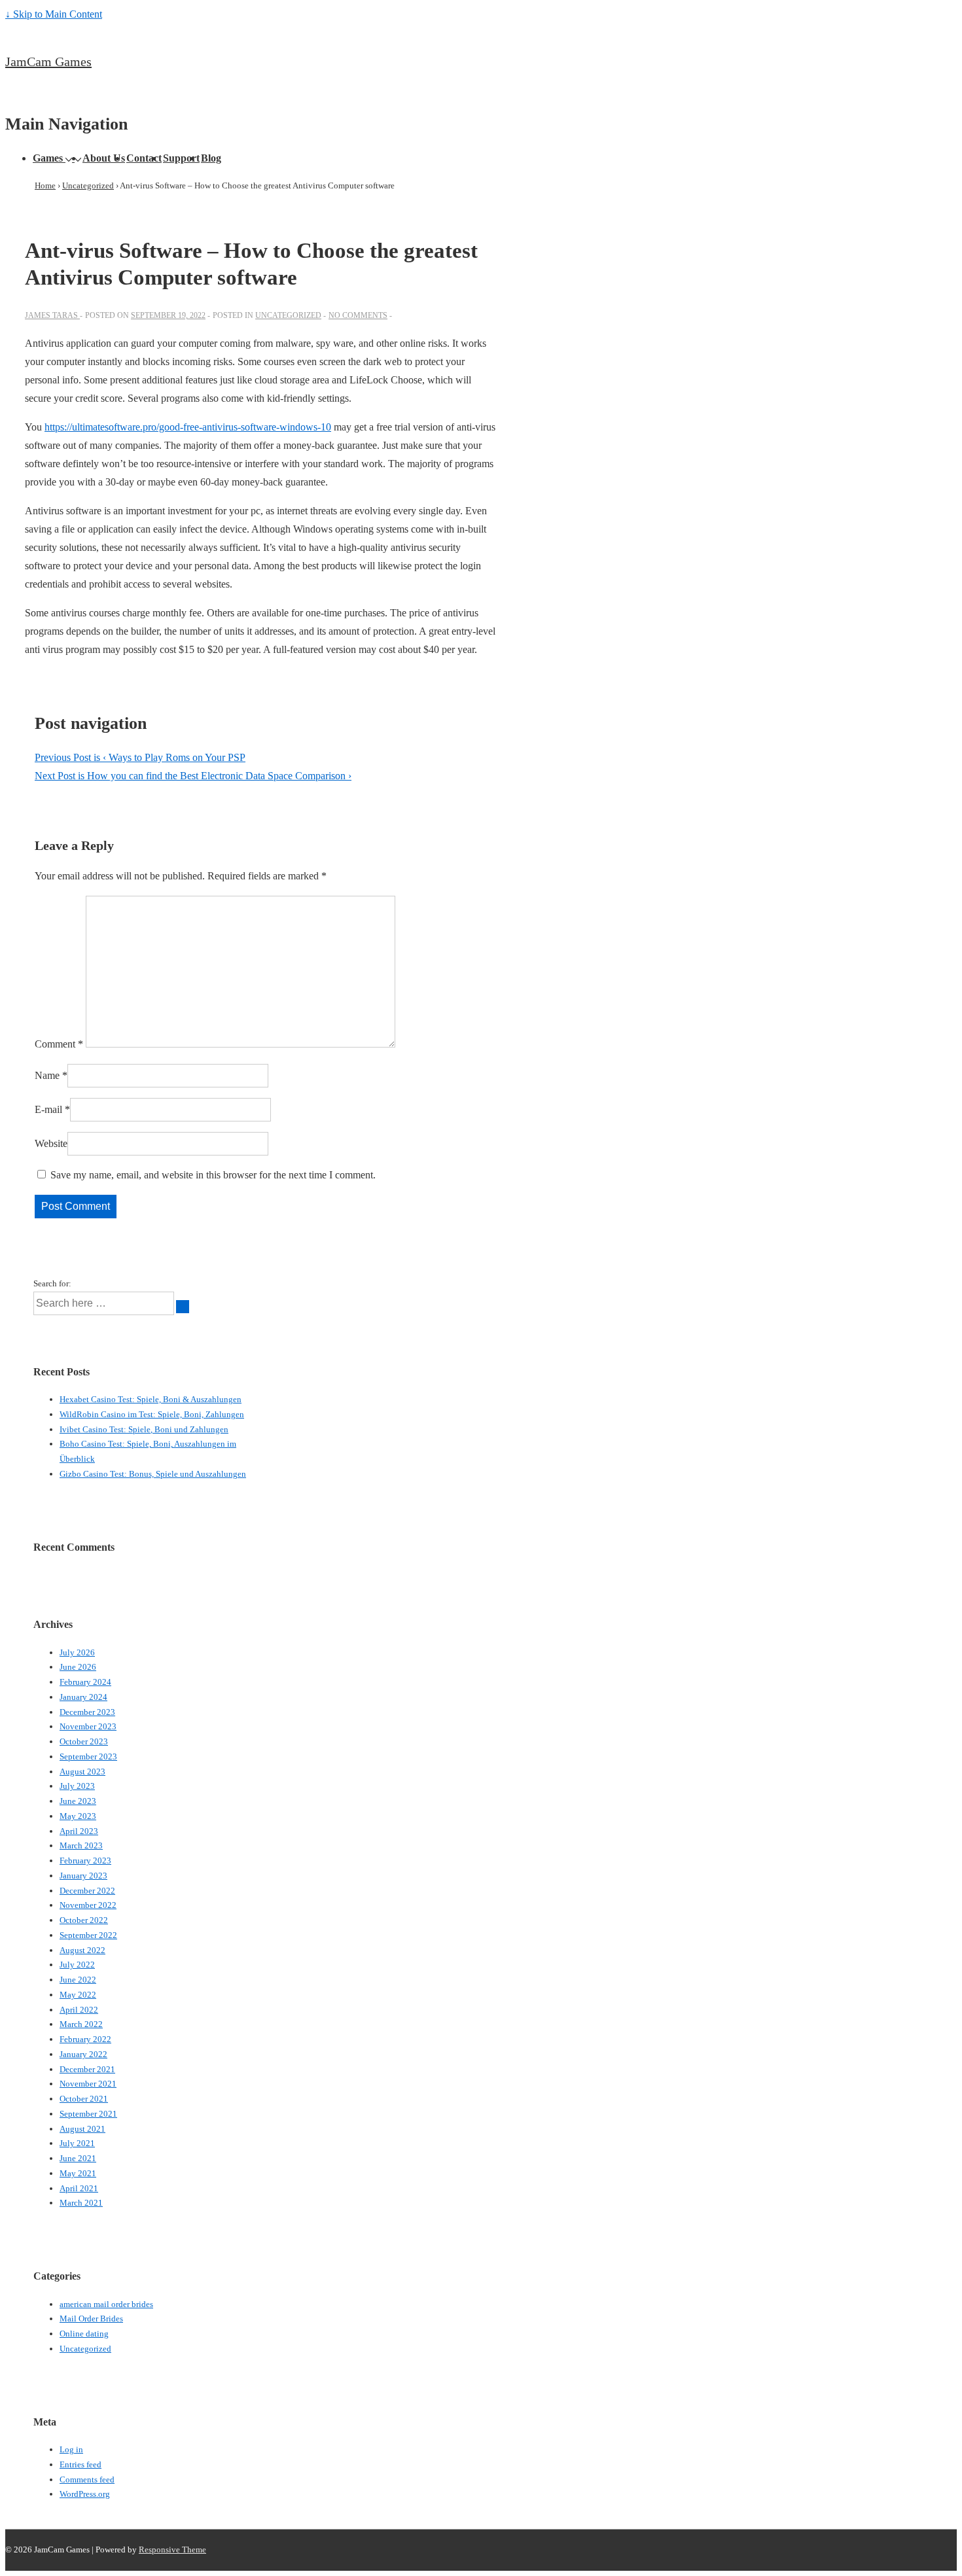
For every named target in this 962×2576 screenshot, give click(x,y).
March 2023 (81, 1845)
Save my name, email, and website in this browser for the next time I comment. (213, 1175)
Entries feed (80, 2464)
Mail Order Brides (91, 2319)
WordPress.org (85, 2494)
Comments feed (87, 2479)
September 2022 (88, 1935)
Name (47, 1075)
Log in (71, 2449)
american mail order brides (106, 2304)
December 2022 (87, 1891)
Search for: (52, 1283)
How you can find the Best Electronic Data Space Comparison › (193, 776)
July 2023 (77, 1786)
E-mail (48, 1109)
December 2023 (87, 1712)
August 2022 (82, 1950)
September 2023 (88, 1756)
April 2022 (79, 2010)
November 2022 (88, 1905)
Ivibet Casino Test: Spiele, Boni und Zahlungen (144, 1429)
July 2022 (77, 1965)
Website (51, 1143)
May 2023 (78, 1816)
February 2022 (85, 2039)
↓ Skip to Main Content (54, 14)
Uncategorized (288, 315)
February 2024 (85, 1682)
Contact (144, 158)
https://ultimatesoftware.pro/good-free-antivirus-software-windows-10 (188, 427)
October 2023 (84, 1741)
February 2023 (85, 1861)
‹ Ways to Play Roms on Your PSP (140, 757)
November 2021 (88, 2084)
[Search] (183, 1307)
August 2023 (82, 1772)
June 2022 (78, 1980)
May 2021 (78, 2173)
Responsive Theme (172, 2550)
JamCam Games (48, 62)
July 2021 (77, 2143)
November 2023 (88, 1726)
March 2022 (81, 2024)
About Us (104, 158)
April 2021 (79, 2188)
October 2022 (84, 1920)
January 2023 (83, 1876)
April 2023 (79, 1831)
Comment (59, 1044)
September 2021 (88, 2114)
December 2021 (87, 2069)
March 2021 (81, 2203)
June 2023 (78, 1801)
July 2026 (77, 1652)
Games (48, 158)
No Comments (358, 315)
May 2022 (78, 1995)
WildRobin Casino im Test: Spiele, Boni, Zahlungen (152, 1414)
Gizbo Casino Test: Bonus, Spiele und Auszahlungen (153, 1474)
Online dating (84, 2334)
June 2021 (78, 2158)
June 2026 (78, 1667)
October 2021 (84, 2099)
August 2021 (82, 2129)
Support (181, 158)
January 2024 (83, 1697)
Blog (211, 158)
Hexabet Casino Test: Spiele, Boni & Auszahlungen (151, 1399)
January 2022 (83, 2054)
